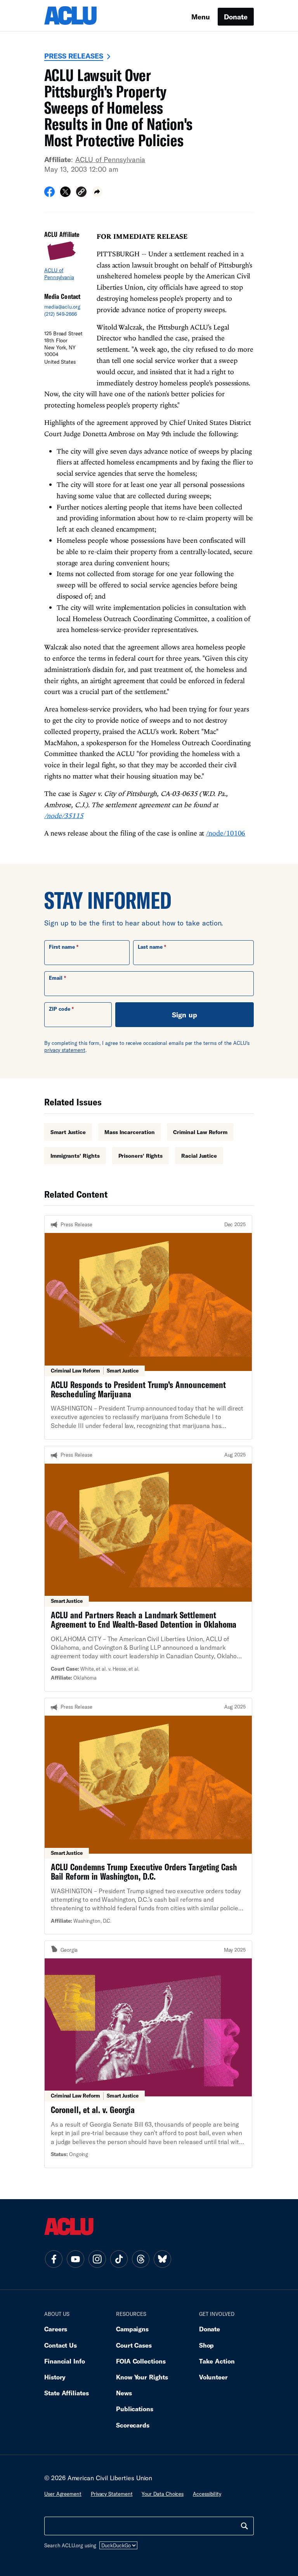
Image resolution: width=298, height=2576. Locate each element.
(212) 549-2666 (61, 314)
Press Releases (74, 56)
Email (56, 978)
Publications (135, 2409)
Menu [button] (201, 17)
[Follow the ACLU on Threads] (140, 2259)
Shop (207, 2345)
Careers (56, 2329)
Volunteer (213, 2377)
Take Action (217, 2361)
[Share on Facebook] (49, 194)
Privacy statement (112, 2494)
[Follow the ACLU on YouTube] (75, 2259)
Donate (236, 17)
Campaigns (132, 2329)
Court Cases (134, 2345)
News (124, 2393)
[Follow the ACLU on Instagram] (97, 2259)
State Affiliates (67, 2393)
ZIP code (60, 1009)
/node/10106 (226, 833)
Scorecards (133, 2425)
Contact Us (61, 2345)
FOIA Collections (141, 2361)
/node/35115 (64, 816)
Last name (150, 947)
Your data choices (163, 2494)
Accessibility (207, 2494)
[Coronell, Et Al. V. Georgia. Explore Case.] (148, 2054)
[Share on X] (65, 194)
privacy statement (65, 1050)
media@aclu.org (62, 307)
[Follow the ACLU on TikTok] (119, 2259)
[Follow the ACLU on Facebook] (54, 2259)
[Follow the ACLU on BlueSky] (162, 2259)
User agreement (63, 2494)
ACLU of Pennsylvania (110, 159)
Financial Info (65, 2361)
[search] (244, 2526)
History (55, 2377)
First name (62, 947)
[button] (81, 193)
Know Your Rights (142, 2377)
